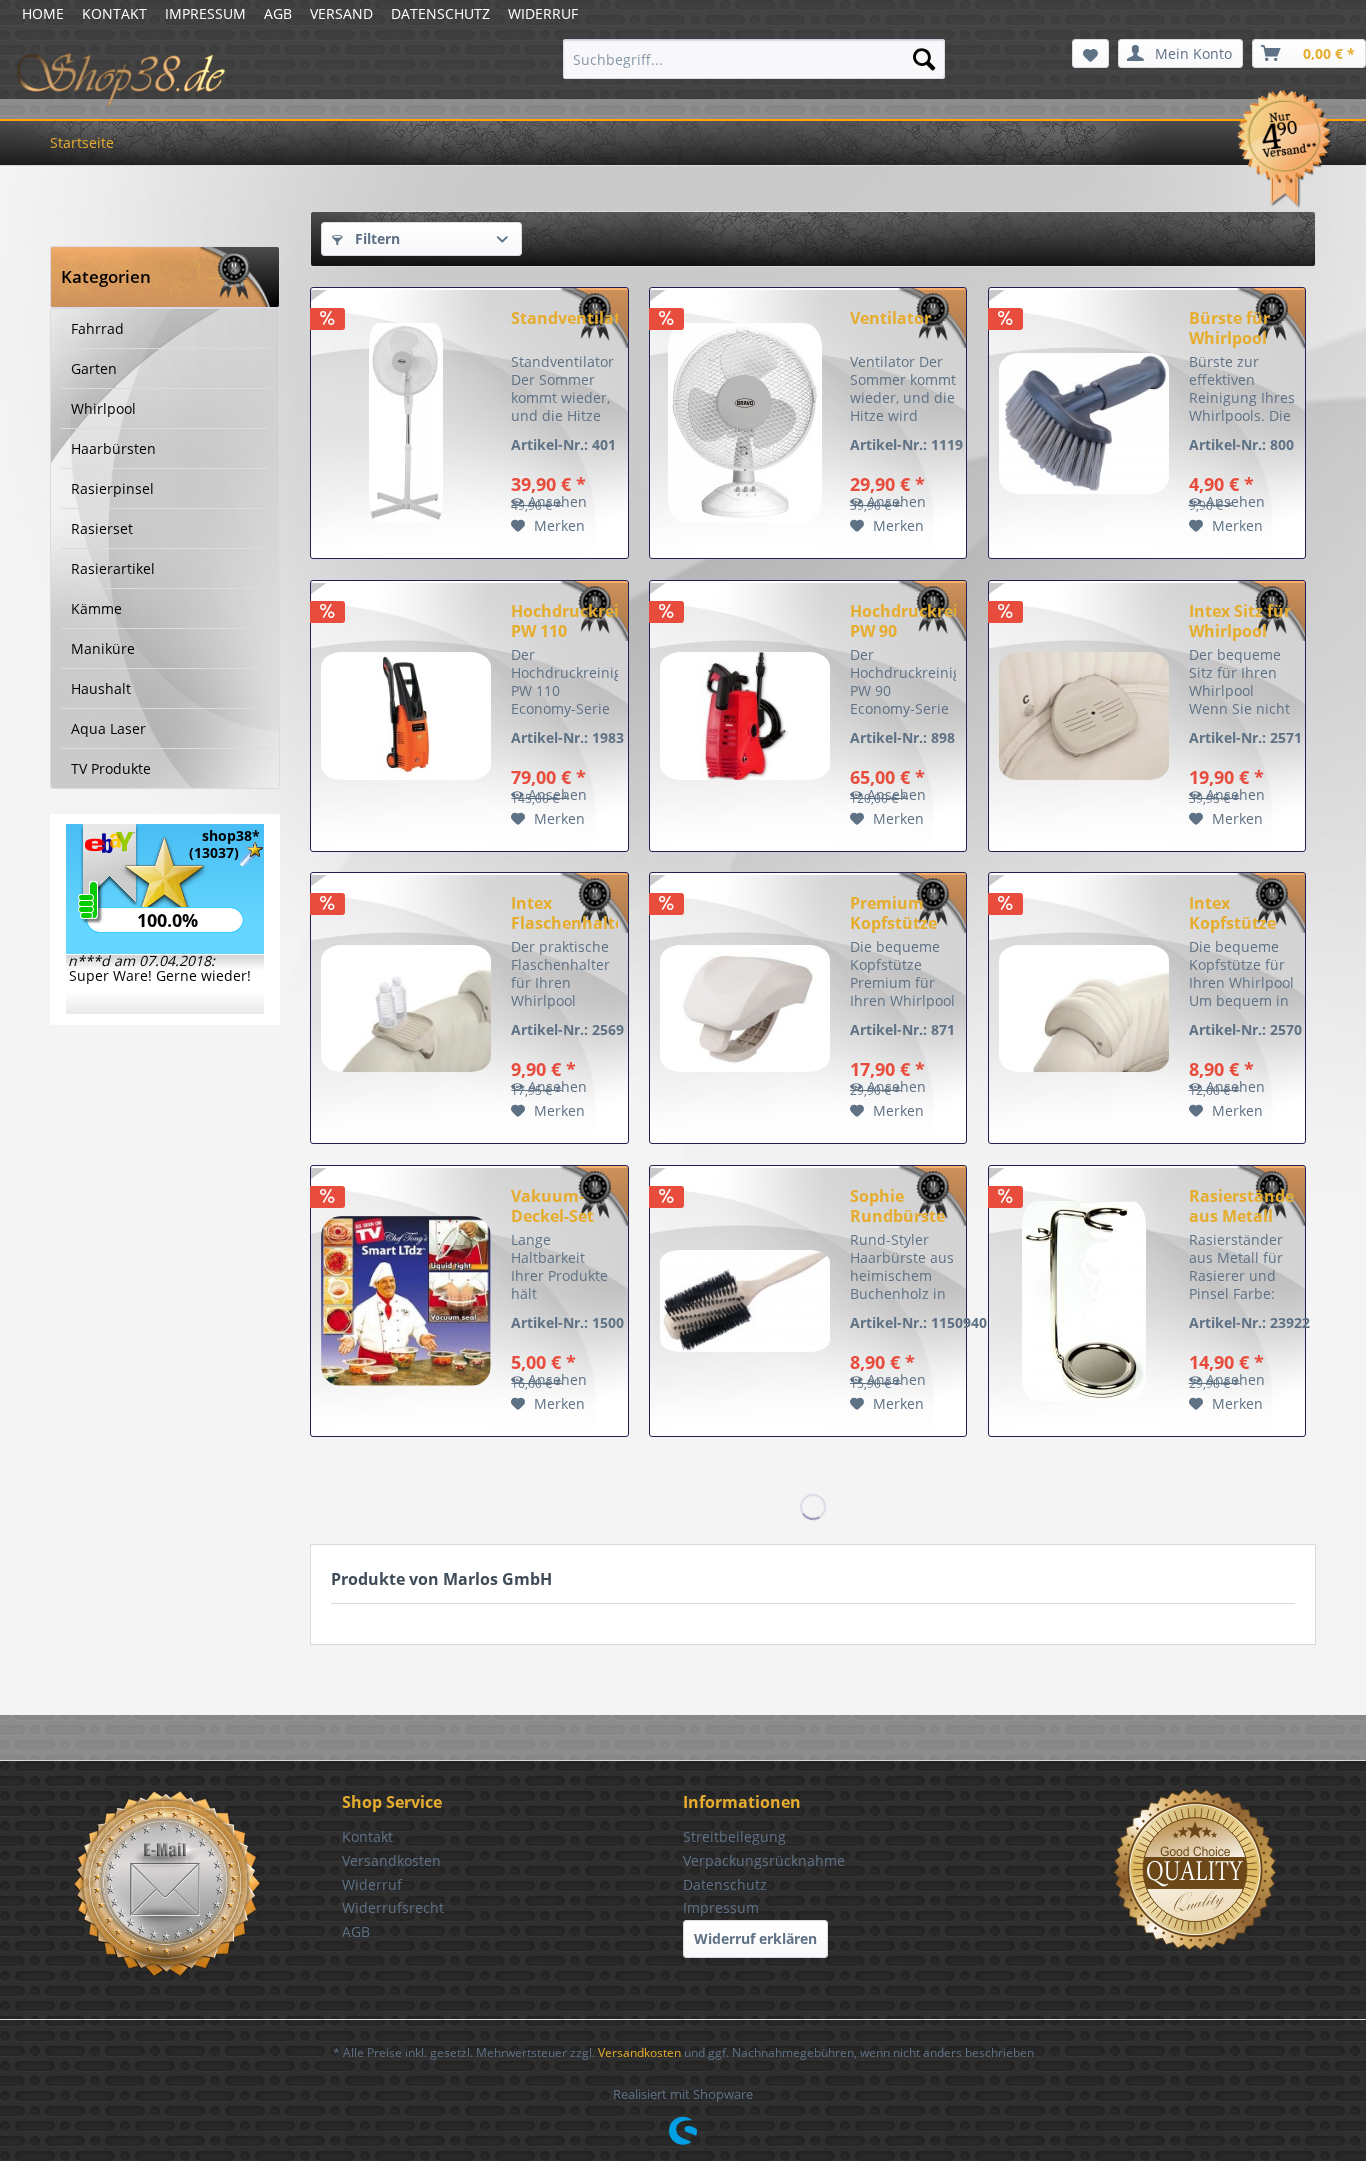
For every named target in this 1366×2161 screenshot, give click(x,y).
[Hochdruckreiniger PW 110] (406, 716)
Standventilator (564, 318)
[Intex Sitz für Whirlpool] (1084, 716)
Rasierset (102, 528)
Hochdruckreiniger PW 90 (903, 621)
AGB (278, 13)
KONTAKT (114, 13)
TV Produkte (111, 768)
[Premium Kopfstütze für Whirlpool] (745, 1008)
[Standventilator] (406, 423)
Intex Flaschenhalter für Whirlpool (564, 913)
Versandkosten (391, 1860)
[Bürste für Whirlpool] (1084, 423)
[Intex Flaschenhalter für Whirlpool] (406, 1008)
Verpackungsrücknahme (764, 1860)
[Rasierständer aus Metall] (1084, 1301)
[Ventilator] (745, 423)
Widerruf (372, 1884)
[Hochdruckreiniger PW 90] (745, 716)
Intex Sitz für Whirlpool (1240, 621)
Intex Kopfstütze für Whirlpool (1242, 913)
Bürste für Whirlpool (1229, 328)
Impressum (721, 1907)
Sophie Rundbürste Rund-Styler (897, 1206)
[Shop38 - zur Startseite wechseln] (121, 64)
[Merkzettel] (1090, 53)
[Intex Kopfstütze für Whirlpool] (1084, 1008)
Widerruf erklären (755, 1938)
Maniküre (103, 648)
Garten (94, 368)
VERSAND (341, 13)
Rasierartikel (113, 568)
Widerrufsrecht (393, 1907)
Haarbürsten (113, 448)
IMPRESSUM (205, 13)
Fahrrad (97, 328)
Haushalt (101, 688)
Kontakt (367, 1836)
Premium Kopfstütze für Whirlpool (903, 913)
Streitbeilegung (734, 1836)
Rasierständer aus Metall (1242, 1206)
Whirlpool (103, 408)
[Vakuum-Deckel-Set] (406, 1301)
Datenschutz (725, 1884)
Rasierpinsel (112, 488)
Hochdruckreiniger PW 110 (564, 621)
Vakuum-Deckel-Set (552, 1206)
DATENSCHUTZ (440, 13)
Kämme (96, 608)
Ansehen (557, 501)
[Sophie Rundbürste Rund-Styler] (745, 1301)
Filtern (375, 238)
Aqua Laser (108, 728)
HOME (43, 13)
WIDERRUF (543, 13)
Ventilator (890, 318)
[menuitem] (754, 59)
